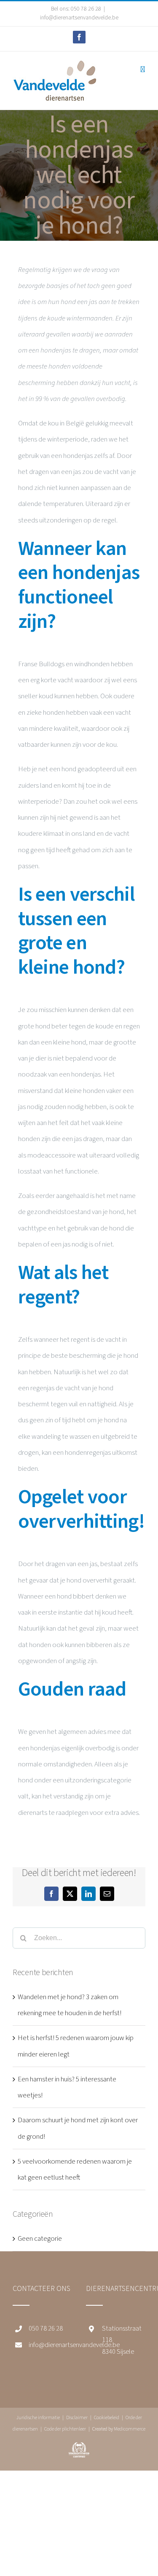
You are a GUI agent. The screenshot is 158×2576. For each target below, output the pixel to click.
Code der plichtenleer (65, 2429)
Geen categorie (40, 2239)
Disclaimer (77, 2418)
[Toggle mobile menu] (143, 69)
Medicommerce (130, 2429)
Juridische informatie (38, 2418)
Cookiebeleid (107, 2418)
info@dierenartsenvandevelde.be (79, 18)
